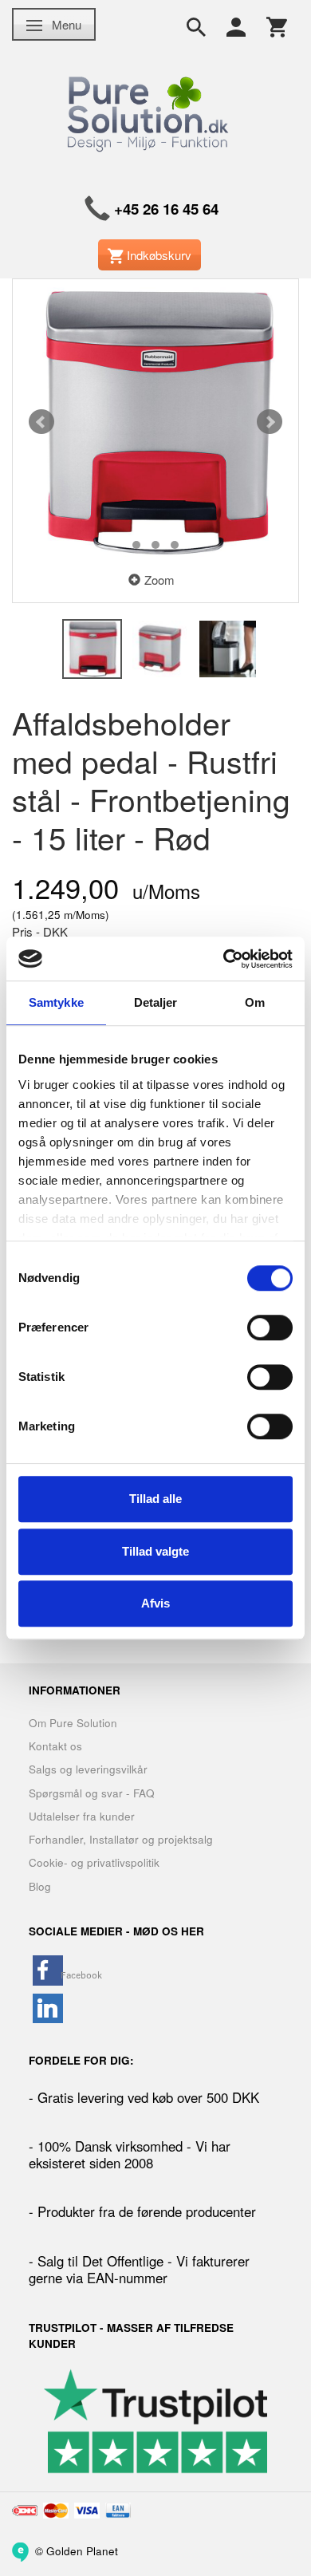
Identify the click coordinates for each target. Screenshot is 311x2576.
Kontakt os (55, 1746)
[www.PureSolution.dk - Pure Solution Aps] (150, 111)
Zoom (159, 580)
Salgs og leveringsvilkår (88, 1769)
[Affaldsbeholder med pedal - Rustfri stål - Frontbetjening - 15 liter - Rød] (155, 422)
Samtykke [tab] (56, 1002)
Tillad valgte (155, 1551)
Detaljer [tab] (156, 1002)
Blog (40, 1886)
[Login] (236, 26)
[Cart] (277, 26)
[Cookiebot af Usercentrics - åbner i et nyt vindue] (224, 959)
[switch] (270, 1327)
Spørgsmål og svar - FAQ (92, 1793)
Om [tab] (255, 1002)
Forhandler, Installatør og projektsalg (121, 1839)
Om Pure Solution (73, 1723)
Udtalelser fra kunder (82, 1816)
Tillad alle (155, 1499)
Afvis (155, 1603)
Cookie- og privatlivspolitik (94, 1862)
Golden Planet (82, 2550)
